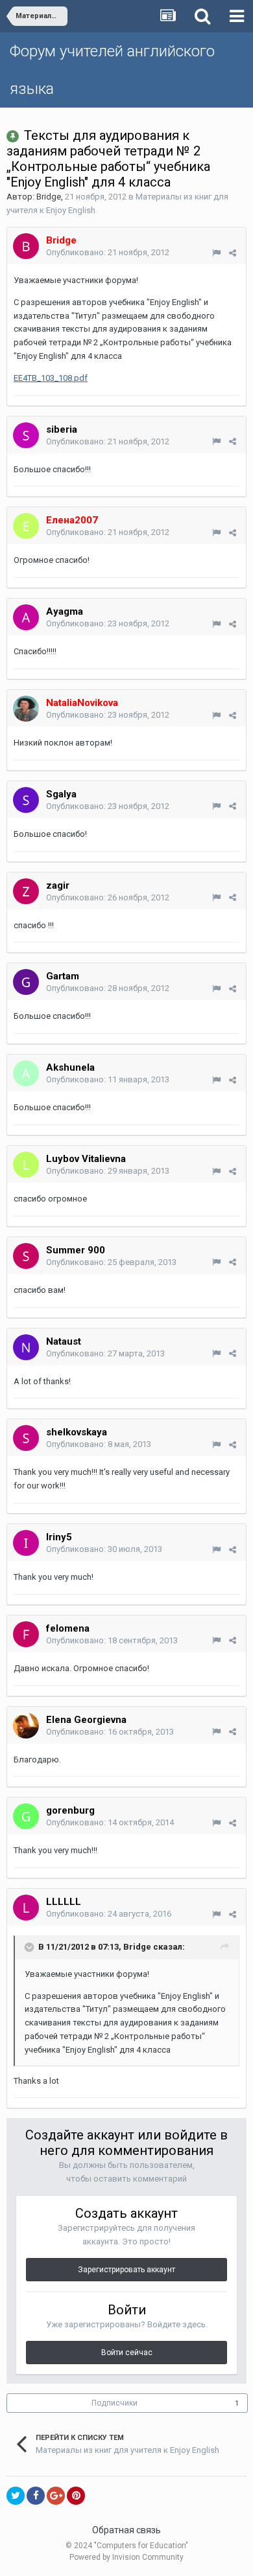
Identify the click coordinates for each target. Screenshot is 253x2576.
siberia (62, 429)
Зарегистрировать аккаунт (126, 2270)
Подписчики (114, 2403)
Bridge (49, 197)
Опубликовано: (108, 252)
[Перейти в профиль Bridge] (26, 246)
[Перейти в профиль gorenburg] (26, 1816)
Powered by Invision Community (126, 2557)
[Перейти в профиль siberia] (26, 435)
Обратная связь (126, 2530)
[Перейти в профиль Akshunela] (26, 1073)
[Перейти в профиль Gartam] (26, 982)
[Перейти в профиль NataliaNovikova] (26, 709)
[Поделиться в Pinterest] (76, 2496)
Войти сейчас (127, 2353)
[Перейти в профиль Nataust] (26, 1347)
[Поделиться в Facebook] (36, 2496)
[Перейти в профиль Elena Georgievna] (26, 1726)
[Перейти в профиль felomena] (26, 1634)
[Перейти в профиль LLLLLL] (26, 1908)
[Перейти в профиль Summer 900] (26, 1256)
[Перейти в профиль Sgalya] (26, 800)
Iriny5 (59, 1537)
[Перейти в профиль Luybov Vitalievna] (26, 1165)
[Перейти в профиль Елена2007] (26, 526)
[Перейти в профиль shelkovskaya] (26, 1438)
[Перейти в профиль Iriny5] (26, 1543)
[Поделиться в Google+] (56, 2496)
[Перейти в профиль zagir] (26, 891)
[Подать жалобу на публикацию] (216, 253)
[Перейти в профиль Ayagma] (26, 617)
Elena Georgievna (86, 1720)
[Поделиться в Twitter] (16, 2496)
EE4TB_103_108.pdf (51, 378)
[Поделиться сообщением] (233, 253)
